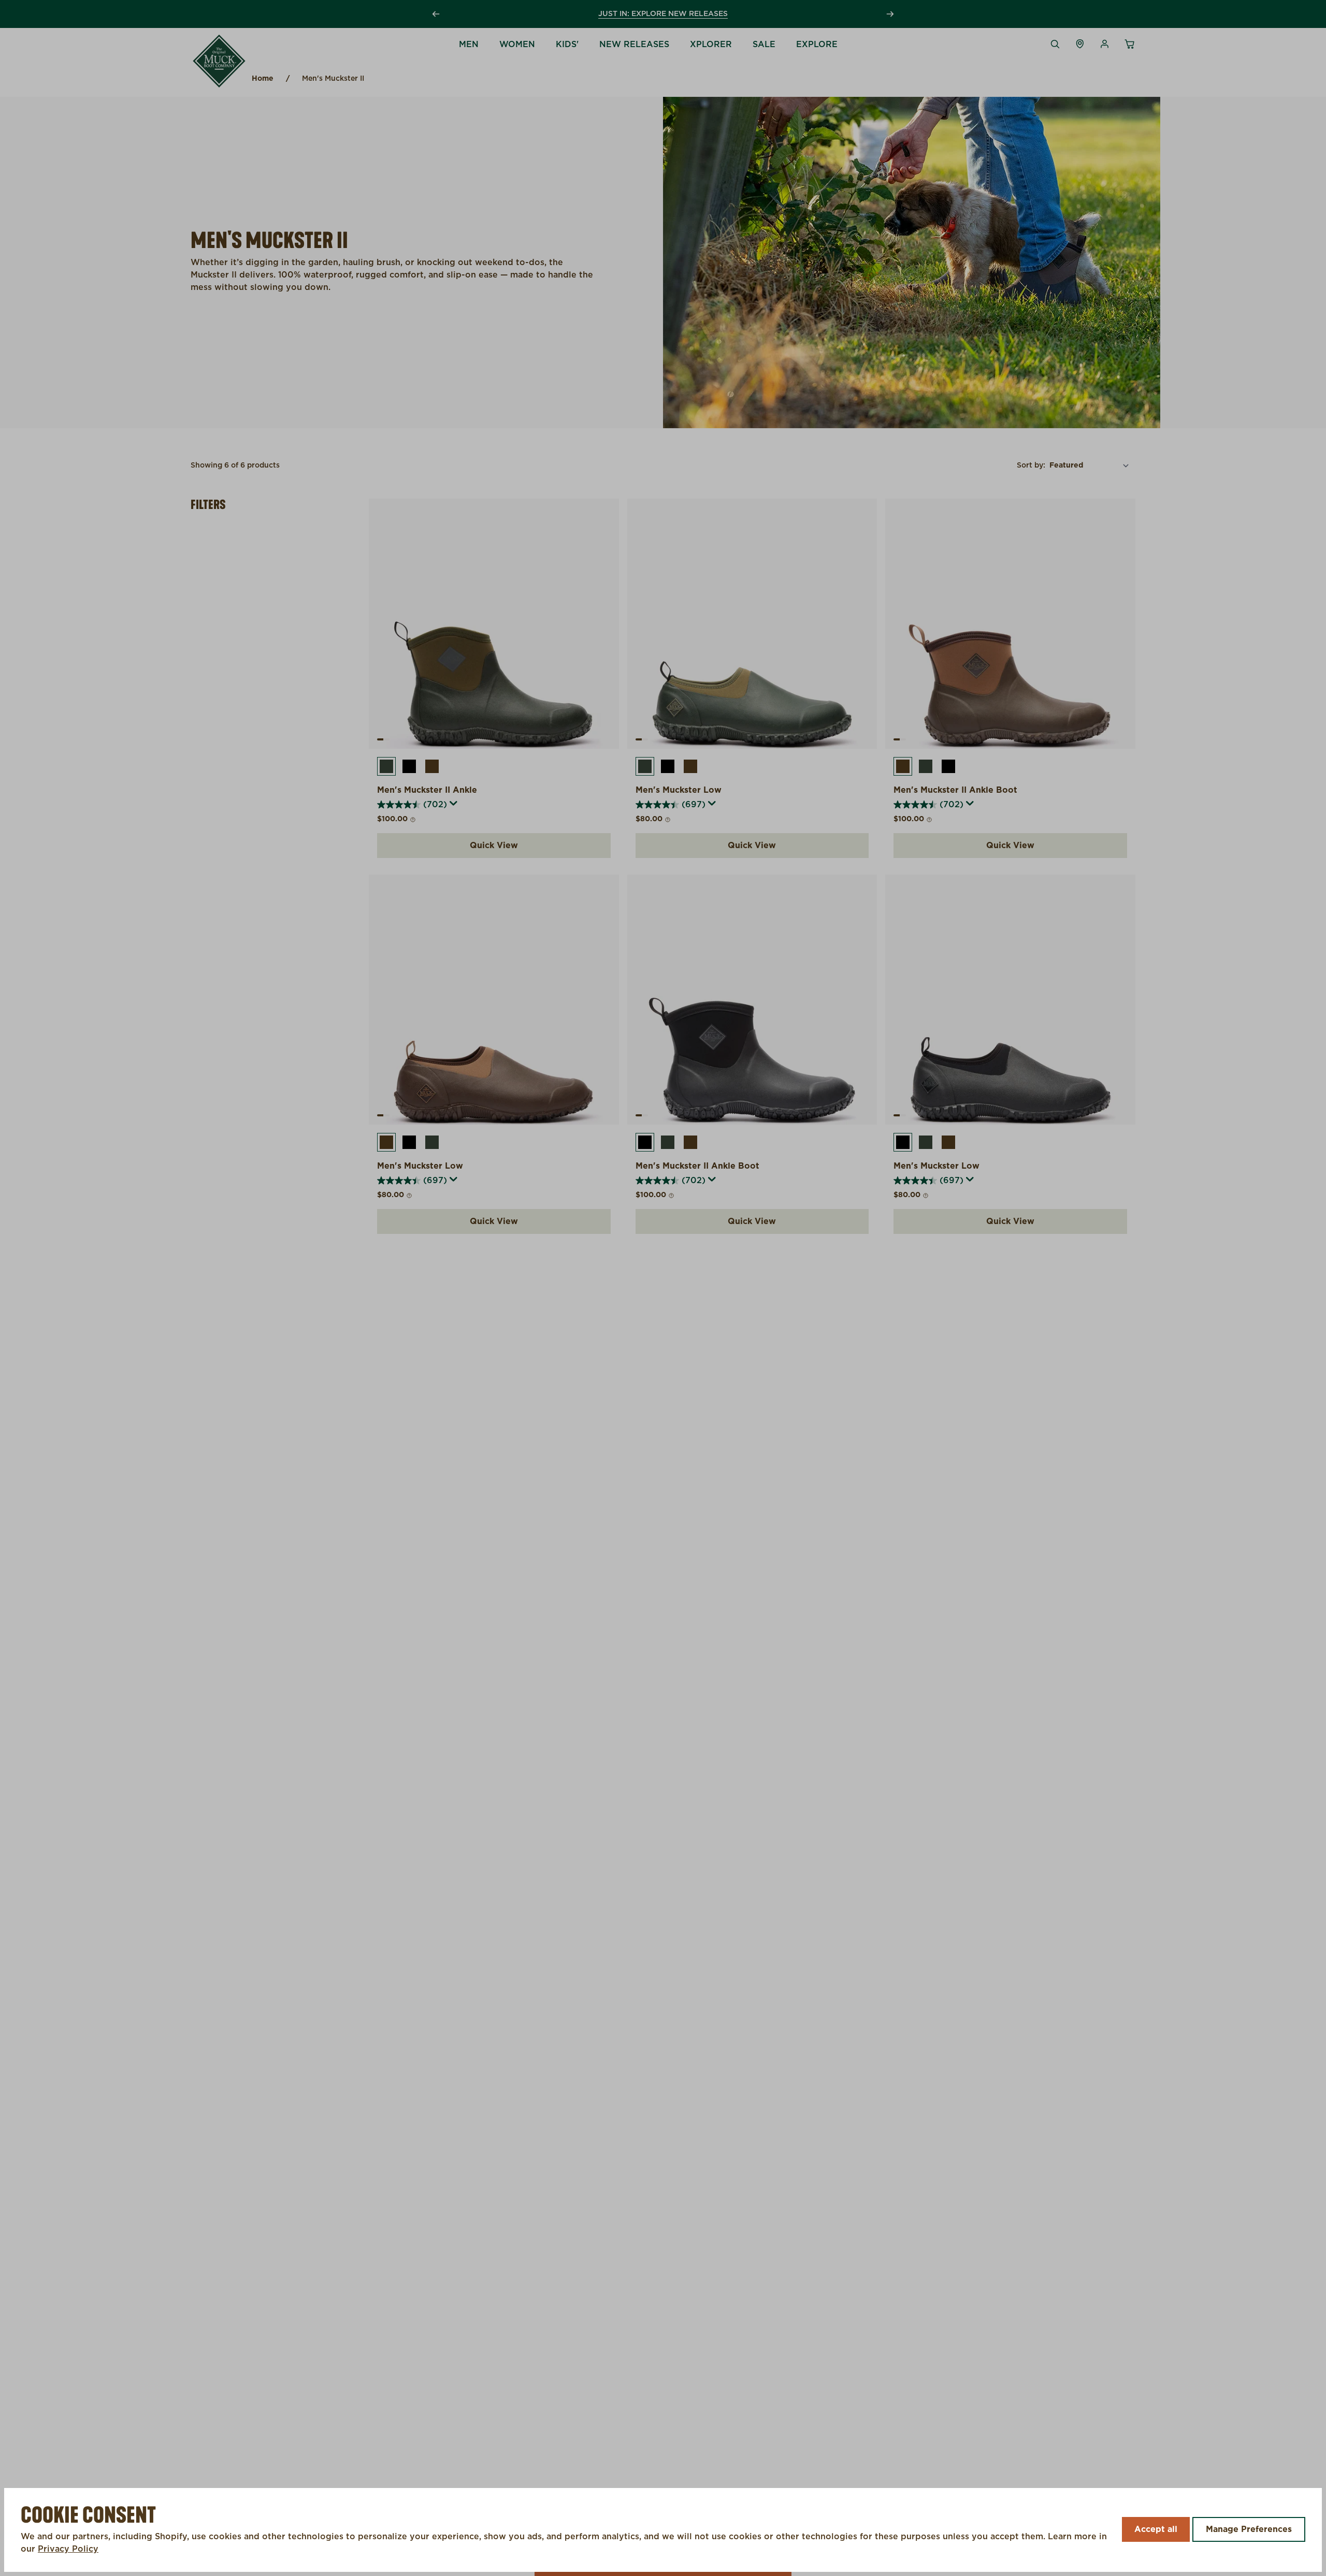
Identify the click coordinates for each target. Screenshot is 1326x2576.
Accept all (1156, 2529)
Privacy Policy (68, 2549)
